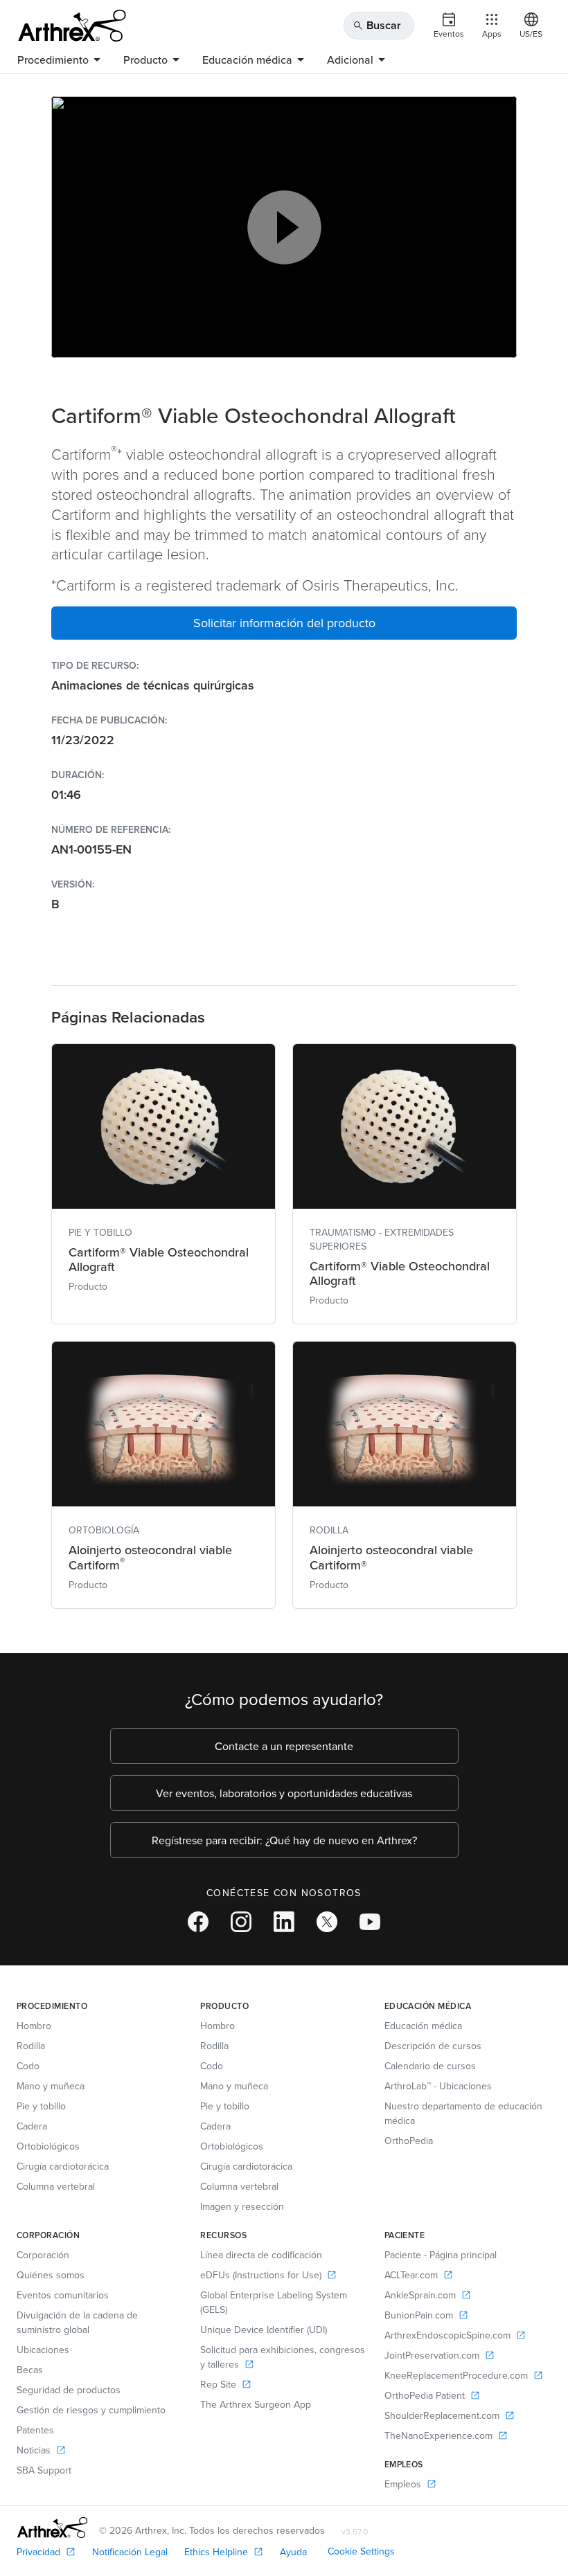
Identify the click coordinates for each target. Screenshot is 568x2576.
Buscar (377, 25)
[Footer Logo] (52, 2528)
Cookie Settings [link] (361, 2551)
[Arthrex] (72, 26)
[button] (284, 623)
